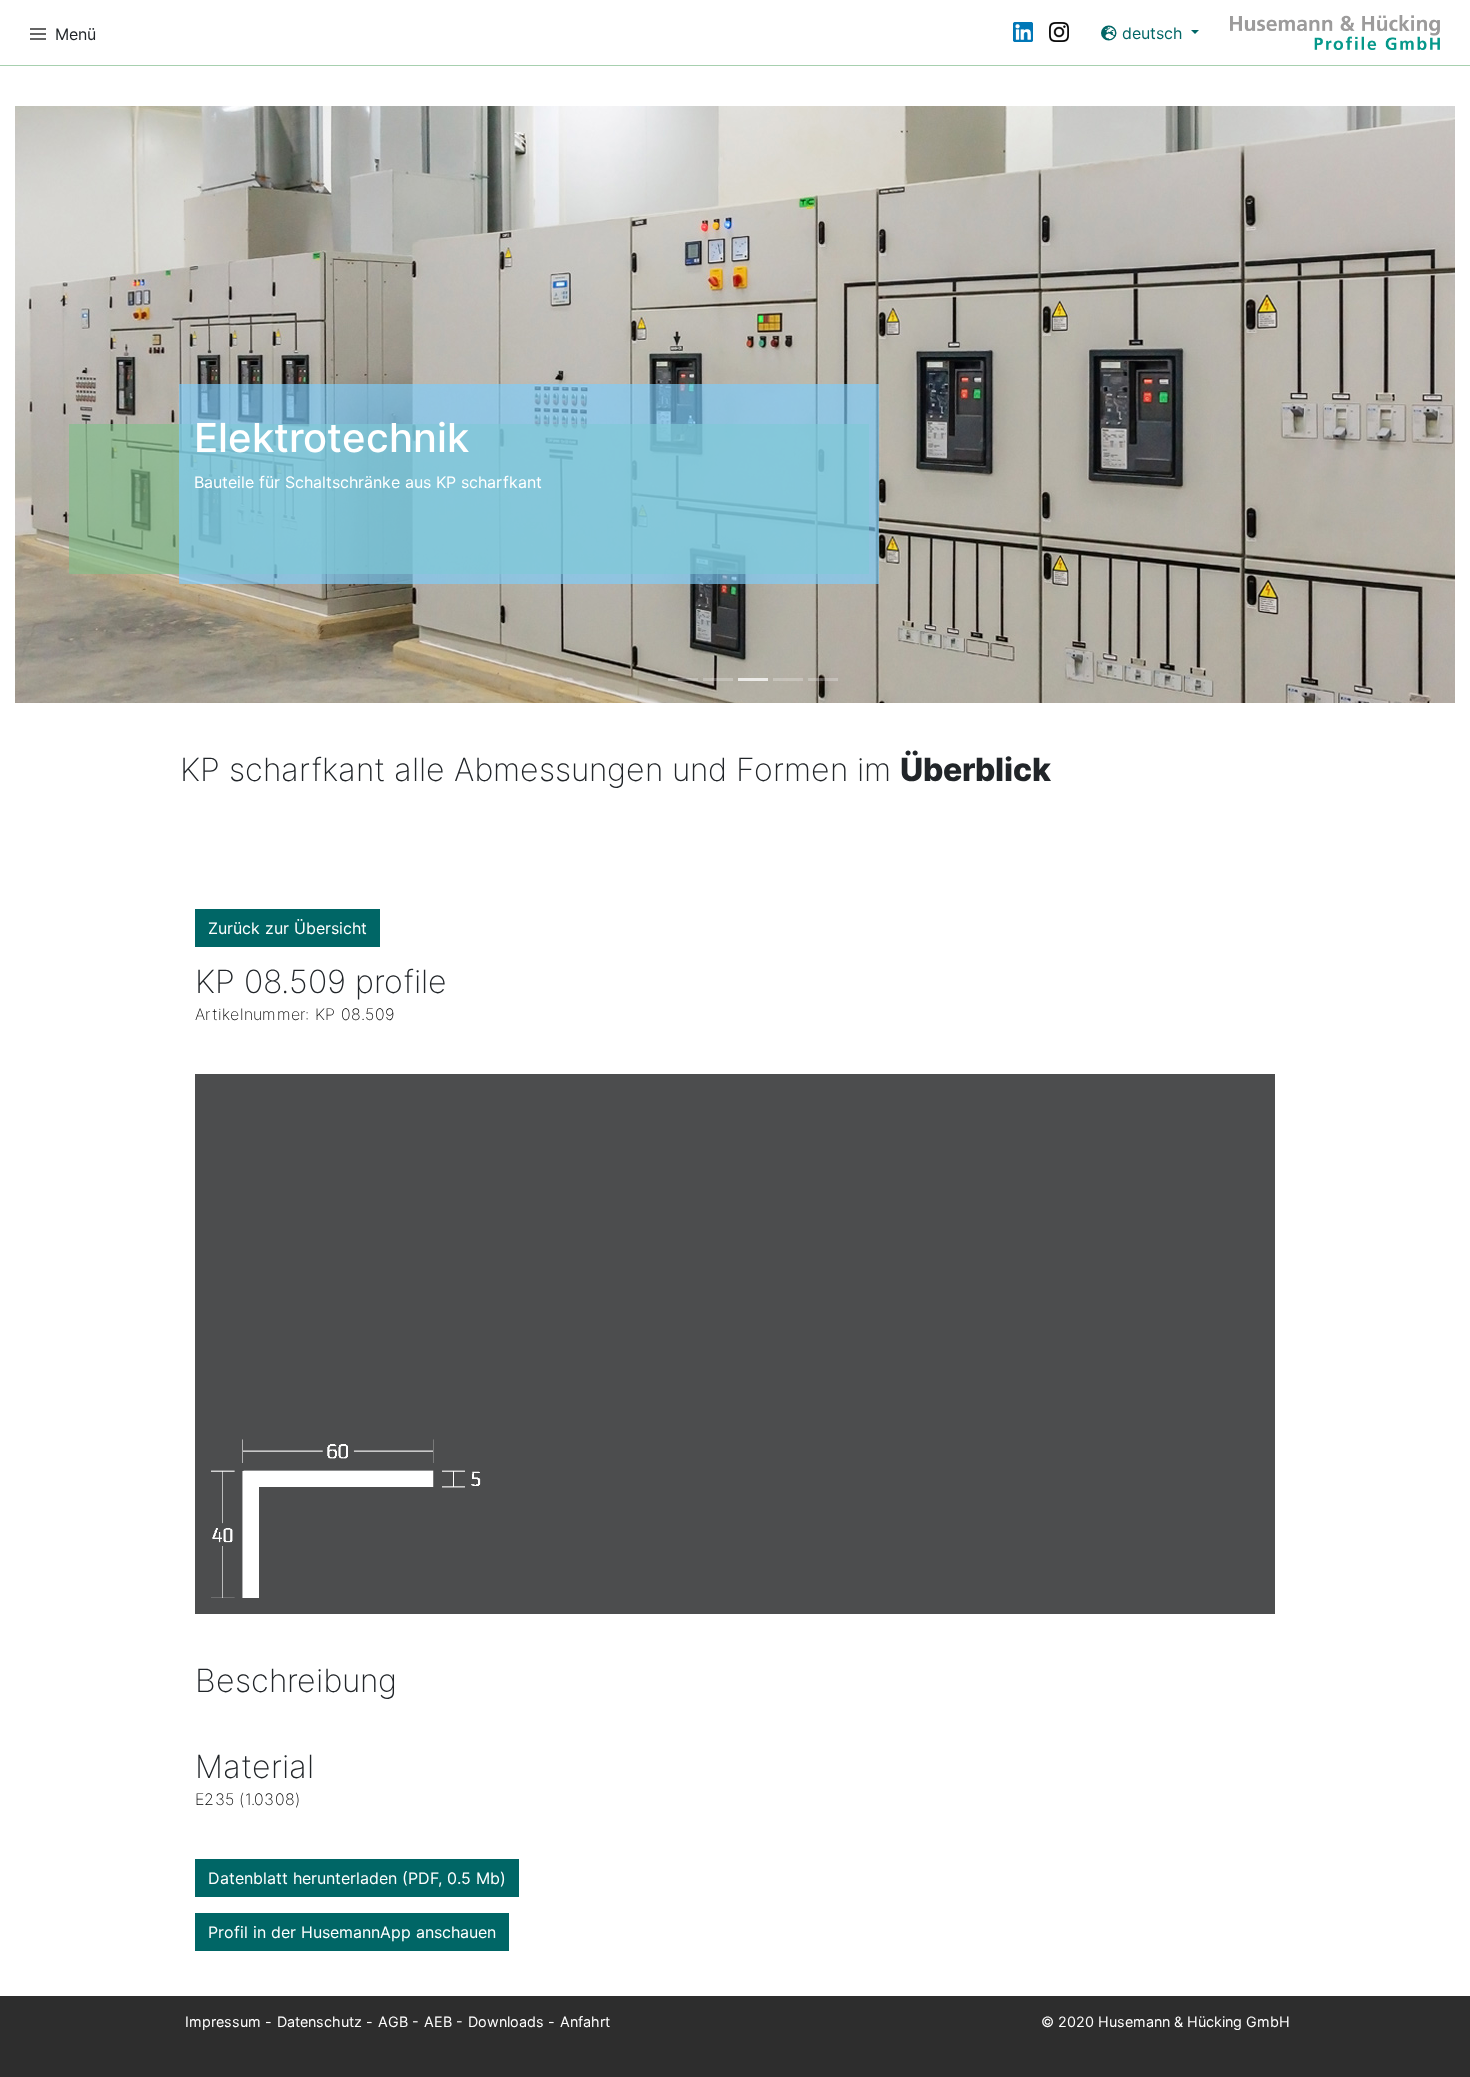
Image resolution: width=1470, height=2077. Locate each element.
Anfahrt (585, 2021)
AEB (438, 2021)
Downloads (506, 2021)
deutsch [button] (1152, 33)
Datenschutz (319, 2021)
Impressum (223, 2021)
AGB (393, 2021)
